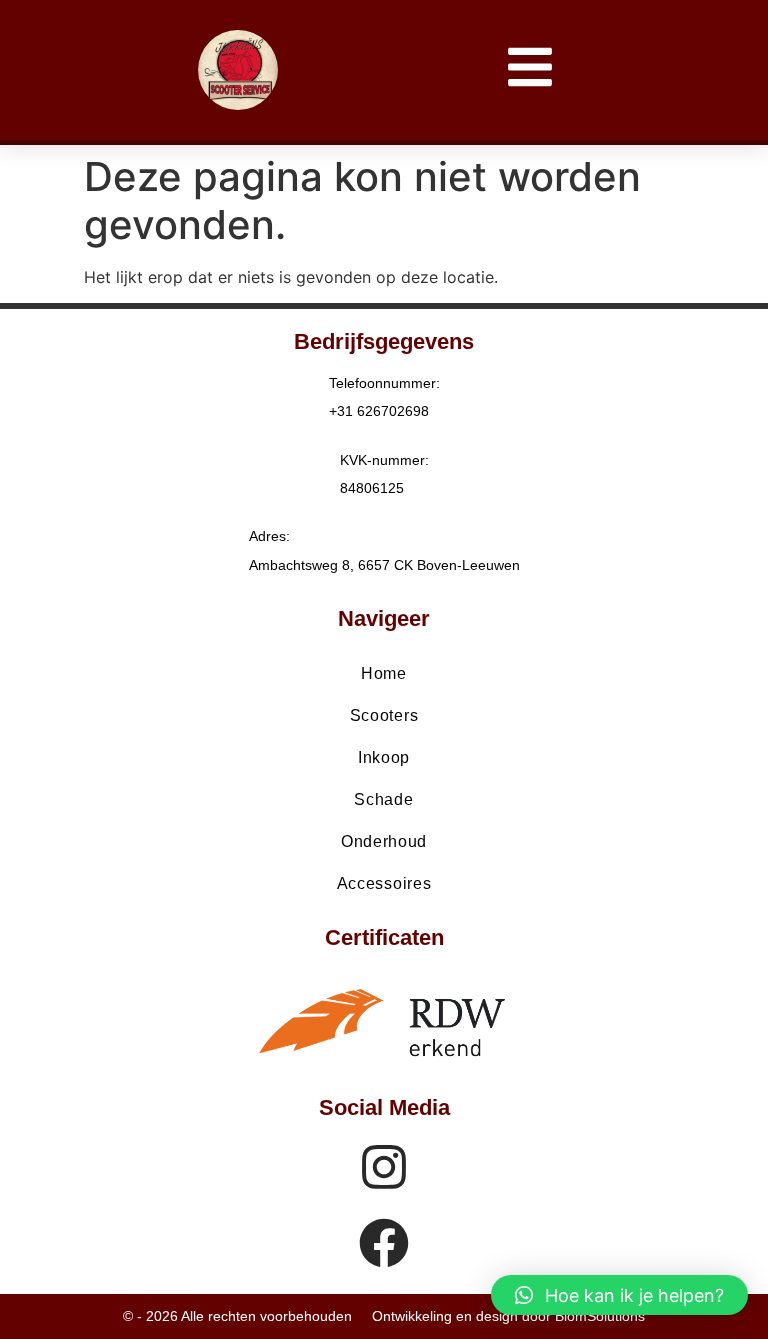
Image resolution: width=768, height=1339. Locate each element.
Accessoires (384, 883)
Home (384, 673)
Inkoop (384, 757)
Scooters (384, 715)
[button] (619, 1295)
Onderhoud (384, 841)
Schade (383, 799)
